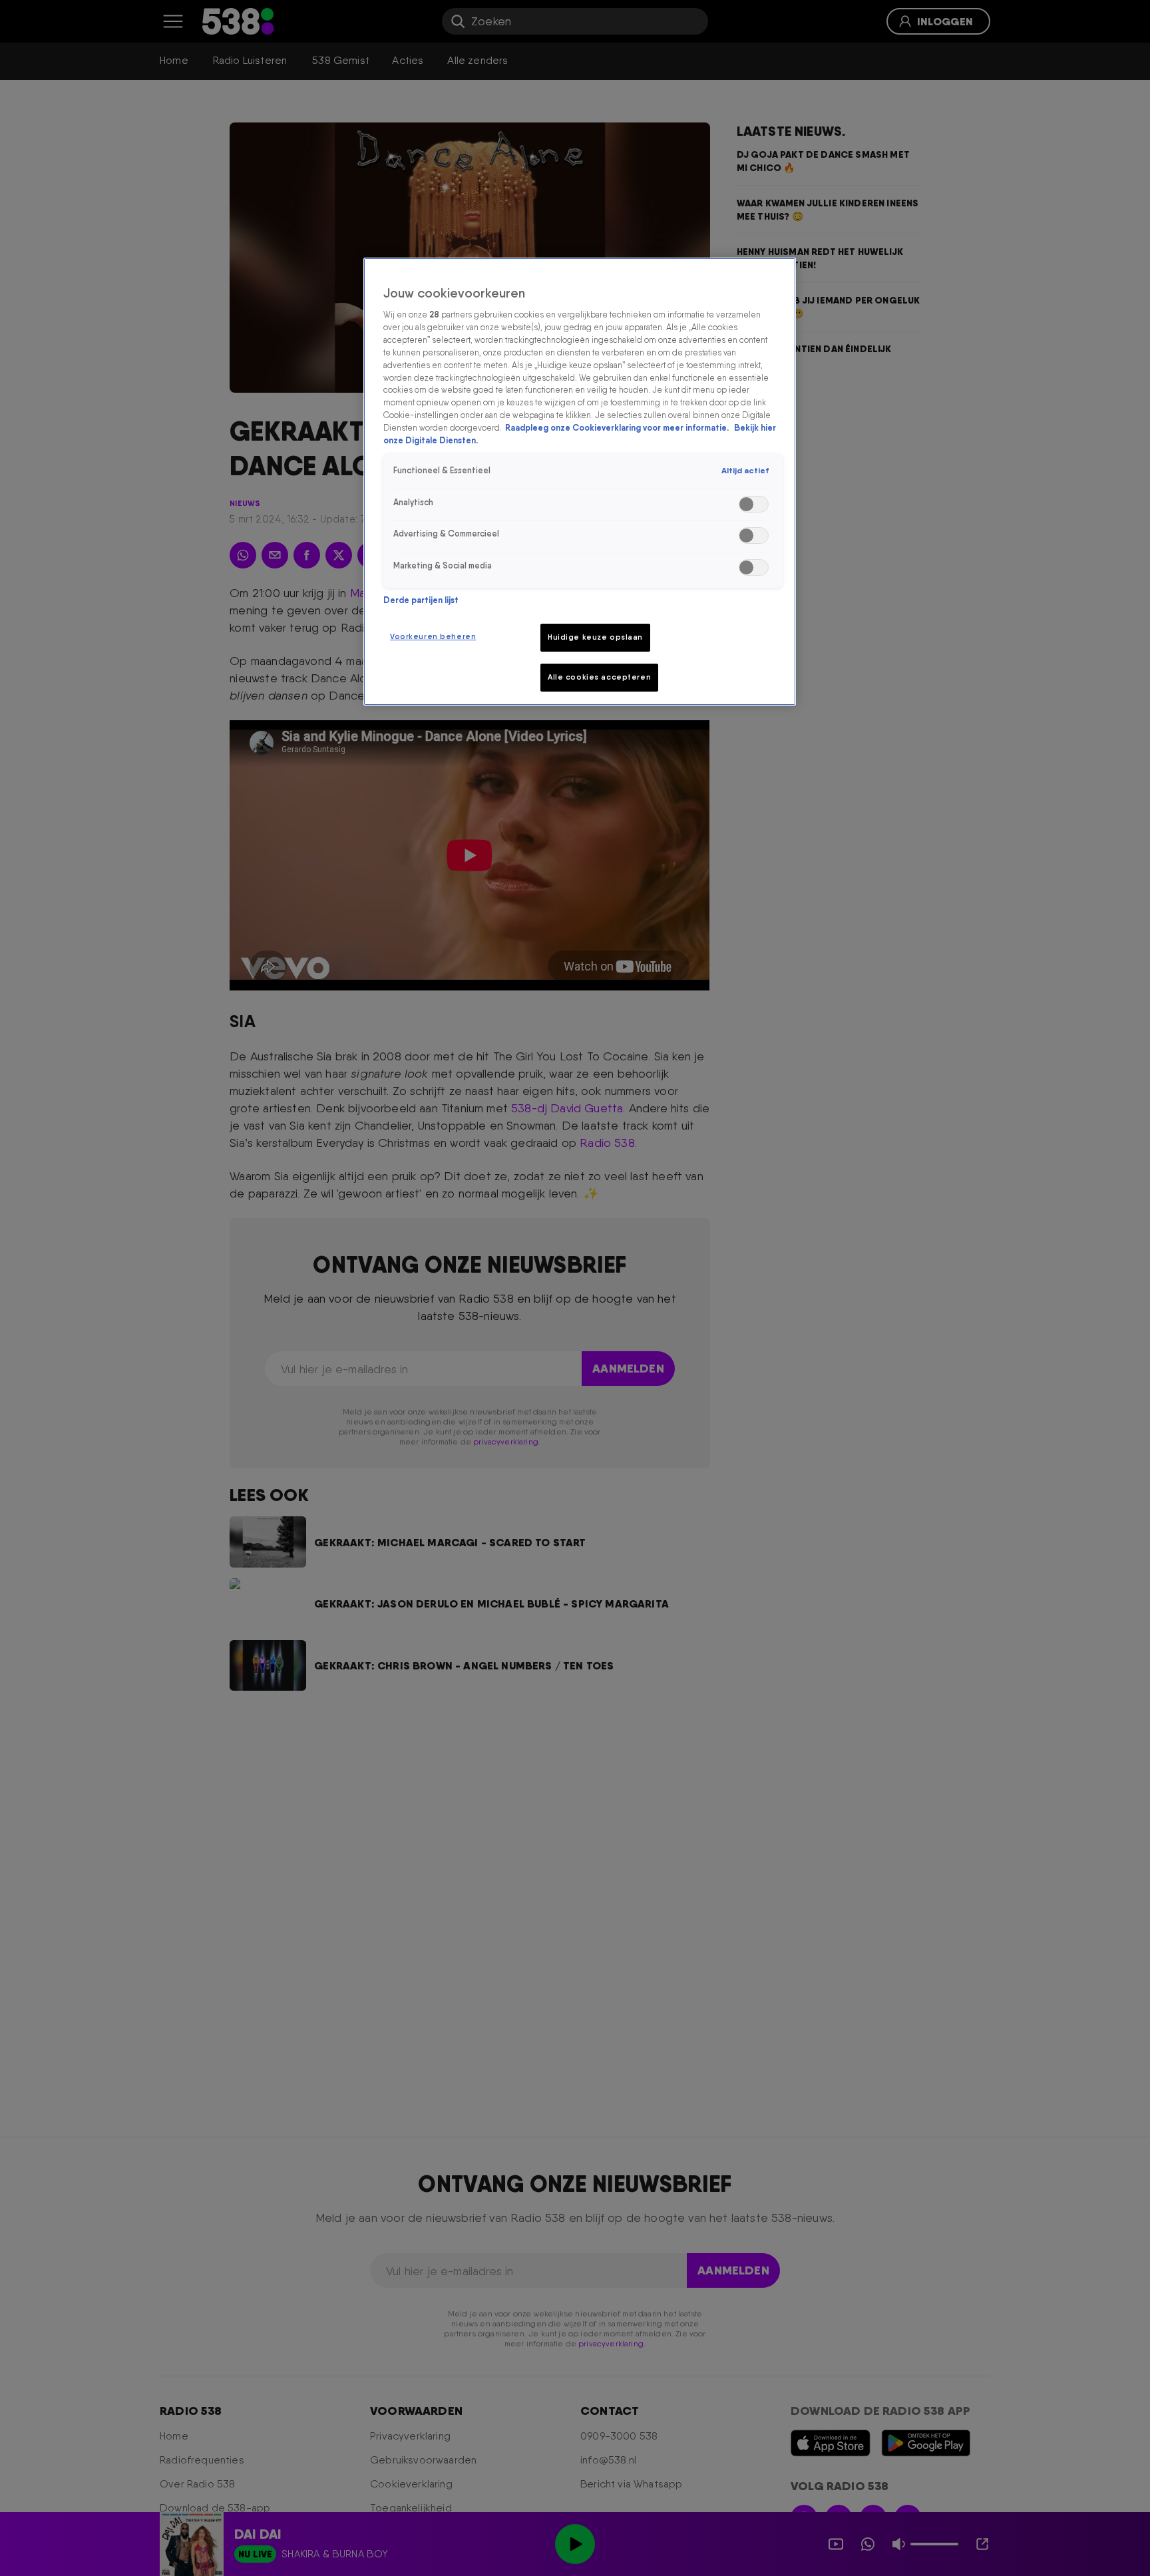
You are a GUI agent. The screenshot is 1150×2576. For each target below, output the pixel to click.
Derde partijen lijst (421, 600)
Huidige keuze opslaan (595, 637)
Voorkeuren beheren (433, 636)
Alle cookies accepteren (599, 677)
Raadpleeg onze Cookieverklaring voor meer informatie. (618, 428)
